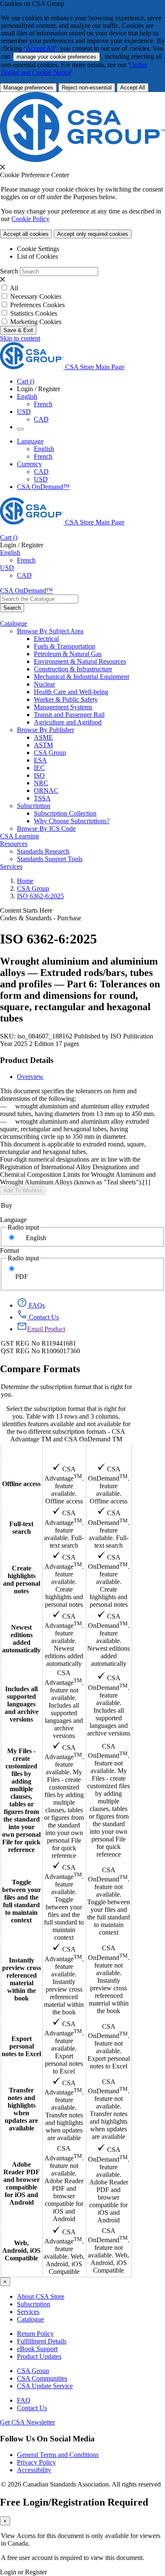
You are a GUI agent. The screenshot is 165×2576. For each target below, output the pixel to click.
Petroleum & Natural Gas (68, 654)
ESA (40, 760)
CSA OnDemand (109, 1453)
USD (24, 412)
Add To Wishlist (23, 1191)
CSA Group (50, 753)
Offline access (21, 1484)
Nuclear (44, 684)
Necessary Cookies (36, 296)
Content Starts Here (26, 910)
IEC (39, 768)
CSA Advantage (64, 1453)
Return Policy (35, 2334)
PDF (22, 1277)
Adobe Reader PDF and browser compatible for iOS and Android (22, 2183)
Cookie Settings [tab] (38, 249)
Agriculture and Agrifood (68, 722)
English (44, 449)
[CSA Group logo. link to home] (82, 160)
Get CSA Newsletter (27, 2422)
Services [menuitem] (11, 866)
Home (25, 881)
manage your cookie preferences (56, 57)
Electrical (46, 639)
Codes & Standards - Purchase (41, 918)
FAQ (24, 2400)
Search (9, 271)
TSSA (42, 798)
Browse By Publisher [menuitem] (45, 730)
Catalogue (30, 2319)
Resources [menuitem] (14, 844)
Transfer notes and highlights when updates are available (21, 2109)
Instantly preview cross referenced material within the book (22, 1979)
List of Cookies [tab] (37, 256)
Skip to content (20, 338)
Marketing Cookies (36, 322)
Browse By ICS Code (46, 828)
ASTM (43, 745)
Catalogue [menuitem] (14, 623)
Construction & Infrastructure (73, 669)
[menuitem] (99, 639)
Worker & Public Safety (66, 699)
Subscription (34, 2304)
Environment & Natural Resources (80, 661)
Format (10, 1250)
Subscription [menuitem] (34, 806)
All (14, 288)
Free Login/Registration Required (74, 2502)
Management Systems (63, 707)
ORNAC (46, 791)
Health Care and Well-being (71, 692)
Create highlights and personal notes (22, 1580)
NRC (41, 783)
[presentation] (3, 167)
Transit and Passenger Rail (69, 715)
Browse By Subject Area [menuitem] (50, 631)
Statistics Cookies (34, 313)
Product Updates (39, 2356)
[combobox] (39, 599)
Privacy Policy (36, 2462)
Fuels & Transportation (65, 646)
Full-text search (21, 1528)
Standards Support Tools (50, 859)
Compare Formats (40, 1369)
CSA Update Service (45, 2386)
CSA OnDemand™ (43, 487)
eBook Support (37, 2349)
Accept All (40, 48)
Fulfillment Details (42, 2341)
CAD (41, 419)
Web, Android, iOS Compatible (21, 2250)
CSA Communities (42, 2378)
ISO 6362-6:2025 (40, 896)
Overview (30, 1077)
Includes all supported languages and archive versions (22, 1704)
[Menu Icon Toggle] (20, 429)
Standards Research (43, 851)
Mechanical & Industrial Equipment (81, 677)
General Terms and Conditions (58, 2455)
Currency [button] (29, 464)
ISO (39, 775)
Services (28, 2312)
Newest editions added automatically (21, 1639)
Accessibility (34, 2470)
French (43, 404)
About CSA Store (41, 2296)
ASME (43, 737)
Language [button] (30, 441)
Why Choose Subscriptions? (72, 821)
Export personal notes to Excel (21, 2046)
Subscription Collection (65, 813)
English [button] (27, 396)
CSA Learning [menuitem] (19, 836)
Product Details (27, 1060)
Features (21, 1453)
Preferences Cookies (37, 305)
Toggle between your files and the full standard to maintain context (22, 1901)
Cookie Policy (30, 219)
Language (13, 1220)
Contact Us (32, 2408)
